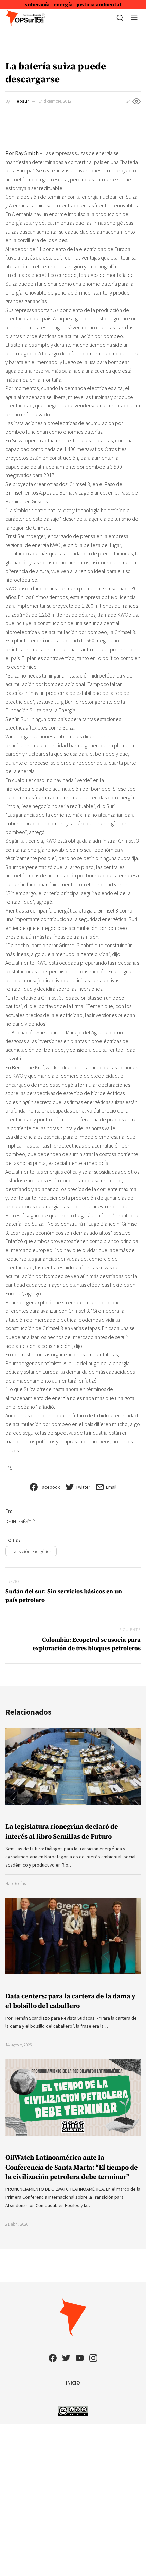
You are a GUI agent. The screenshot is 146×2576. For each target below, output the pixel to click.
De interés (20, 1521)
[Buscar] (120, 18)
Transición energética (31, 1551)
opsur (23, 101)
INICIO (73, 2382)
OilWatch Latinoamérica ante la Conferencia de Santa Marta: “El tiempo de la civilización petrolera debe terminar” (72, 2167)
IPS (9, 1468)
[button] (134, 18)
